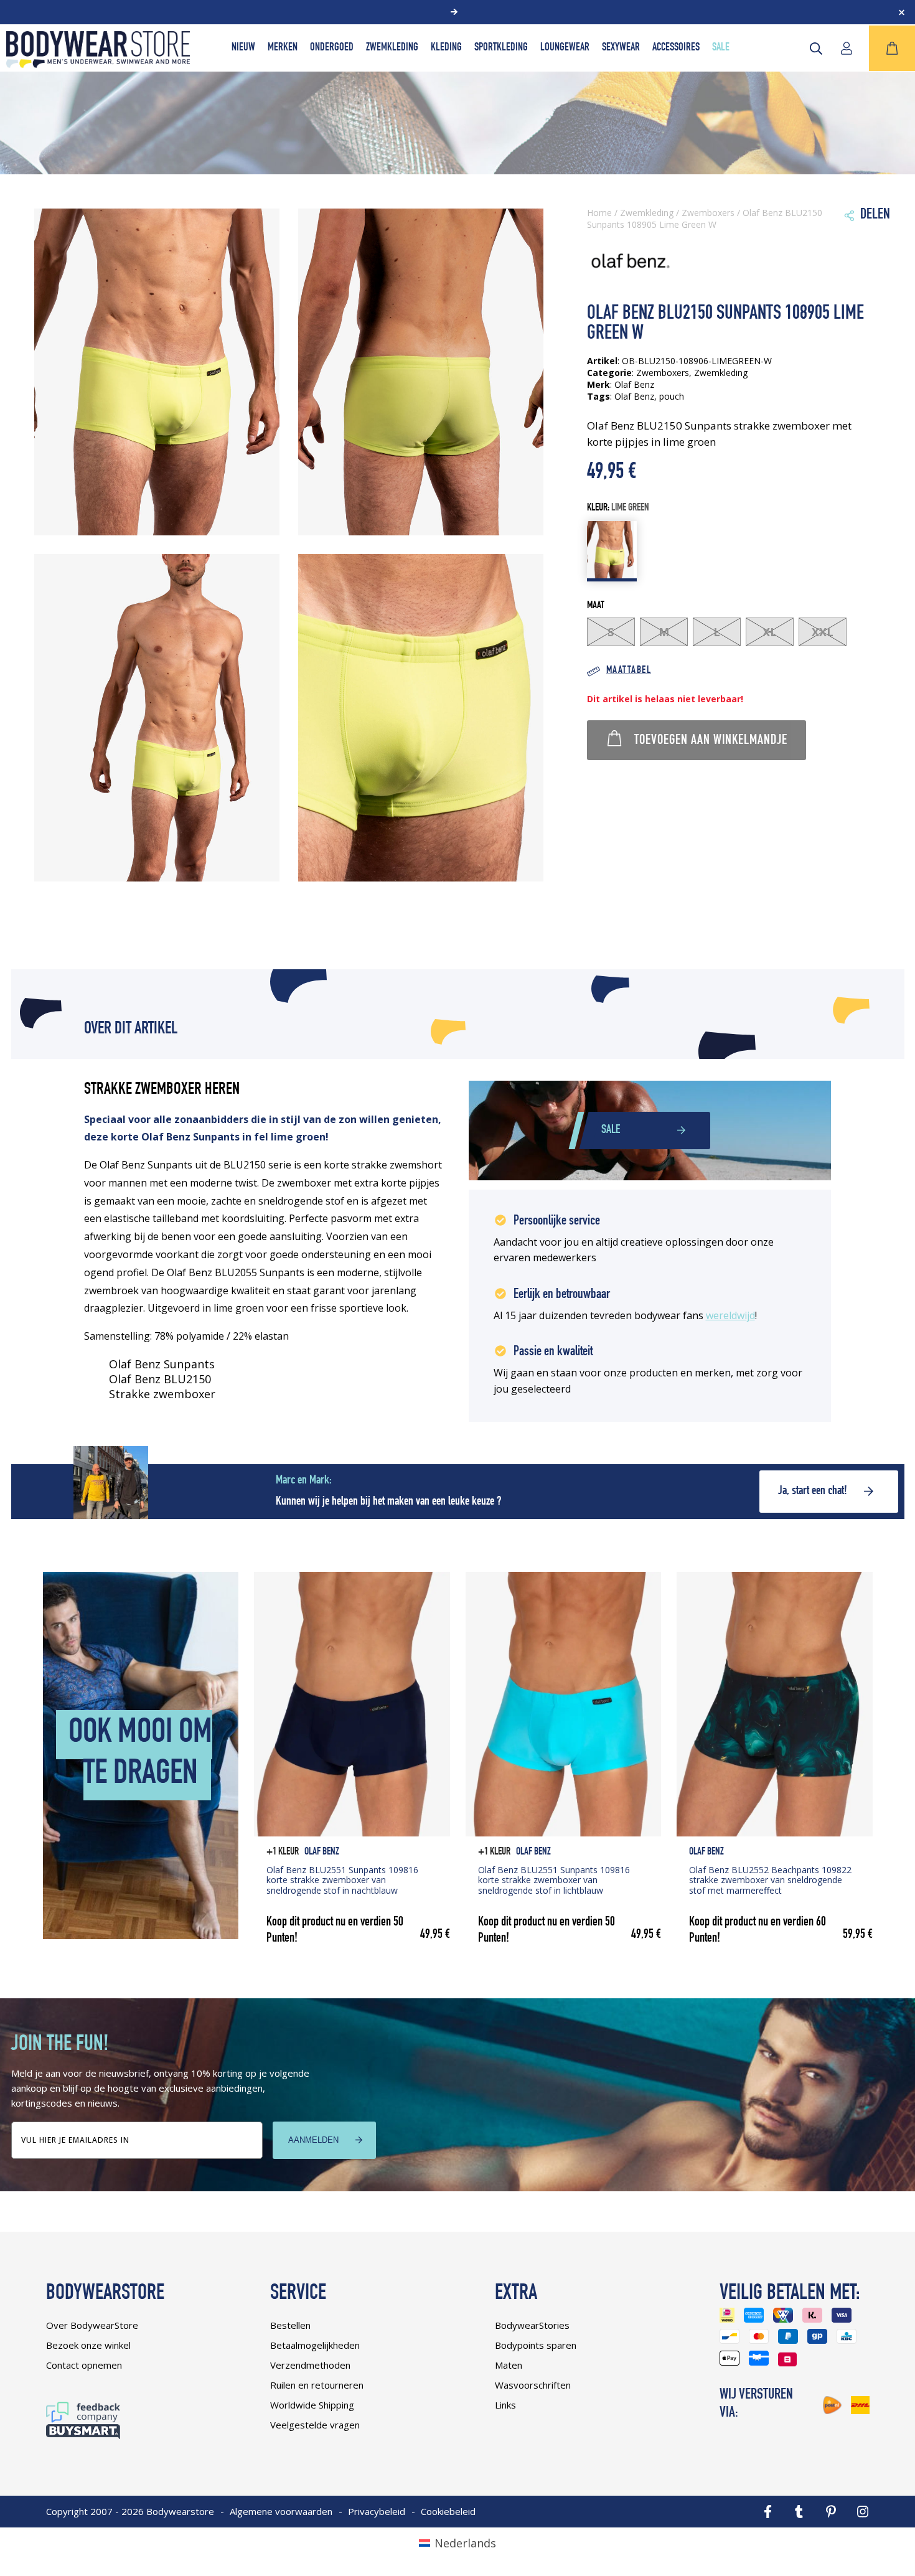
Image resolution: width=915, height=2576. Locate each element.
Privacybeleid (377, 2511)
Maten (509, 2365)
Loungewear (565, 48)
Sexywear (621, 48)
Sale (721, 48)
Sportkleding (501, 48)
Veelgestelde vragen (315, 2425)
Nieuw (243, 48)
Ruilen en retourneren (317, 2385)
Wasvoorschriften (533, 2385)
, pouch (669, 396)
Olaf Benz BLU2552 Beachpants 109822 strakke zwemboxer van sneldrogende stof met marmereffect (770, 1880)
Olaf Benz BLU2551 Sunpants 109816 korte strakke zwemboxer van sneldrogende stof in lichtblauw (554, 1880)
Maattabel (629, 671)
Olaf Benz (634, 396)
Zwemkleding (392, 48)
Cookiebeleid (448, 2511)
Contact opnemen (84, 2365)
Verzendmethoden (310, 2365)
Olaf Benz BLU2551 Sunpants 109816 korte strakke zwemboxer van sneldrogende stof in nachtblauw (342, 1880)
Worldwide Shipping (312, 2405)
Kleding (446, 48)
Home (599, 213)
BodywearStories (532, 2325)
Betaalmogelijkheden (315, 2345)
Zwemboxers (708, 213)
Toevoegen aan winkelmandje (711, 741)
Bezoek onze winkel (88, 2345)
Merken (283, 48)
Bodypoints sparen (536, 2345)
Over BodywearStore (92, 2325)
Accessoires (676, 48)
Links (505, 2405)
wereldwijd (730, 1315)
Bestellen (290, 2325)
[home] (98, 63)
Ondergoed (332, 48)
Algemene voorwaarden (281, 2511)
